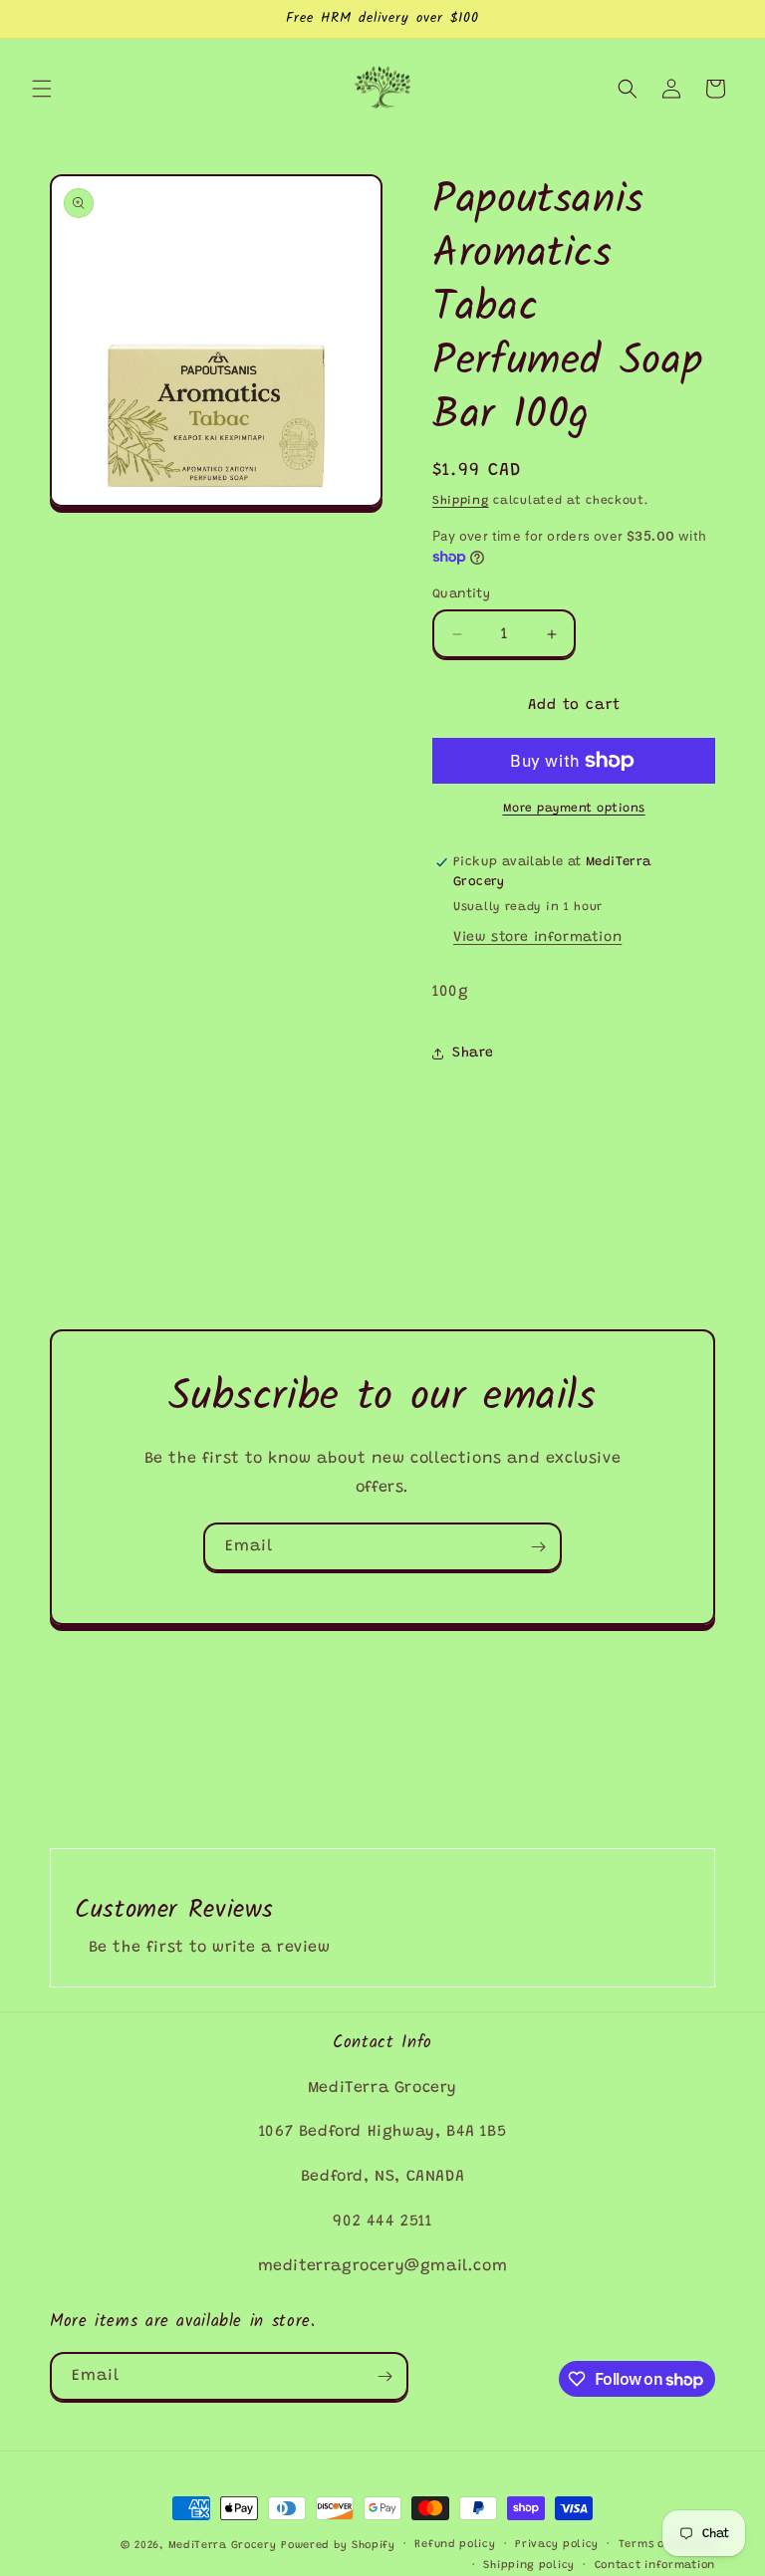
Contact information (655, 2566)
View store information (537, 938)
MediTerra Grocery (223, 2546)
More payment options (574, 809)
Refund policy (455, 2545)
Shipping (461, 501)
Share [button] (473, 1054)
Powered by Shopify (338, 2546)
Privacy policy (557, 2545)
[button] (42, 89)
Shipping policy (529, 2566)
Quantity (461, 594)
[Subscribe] (538, 1547)
